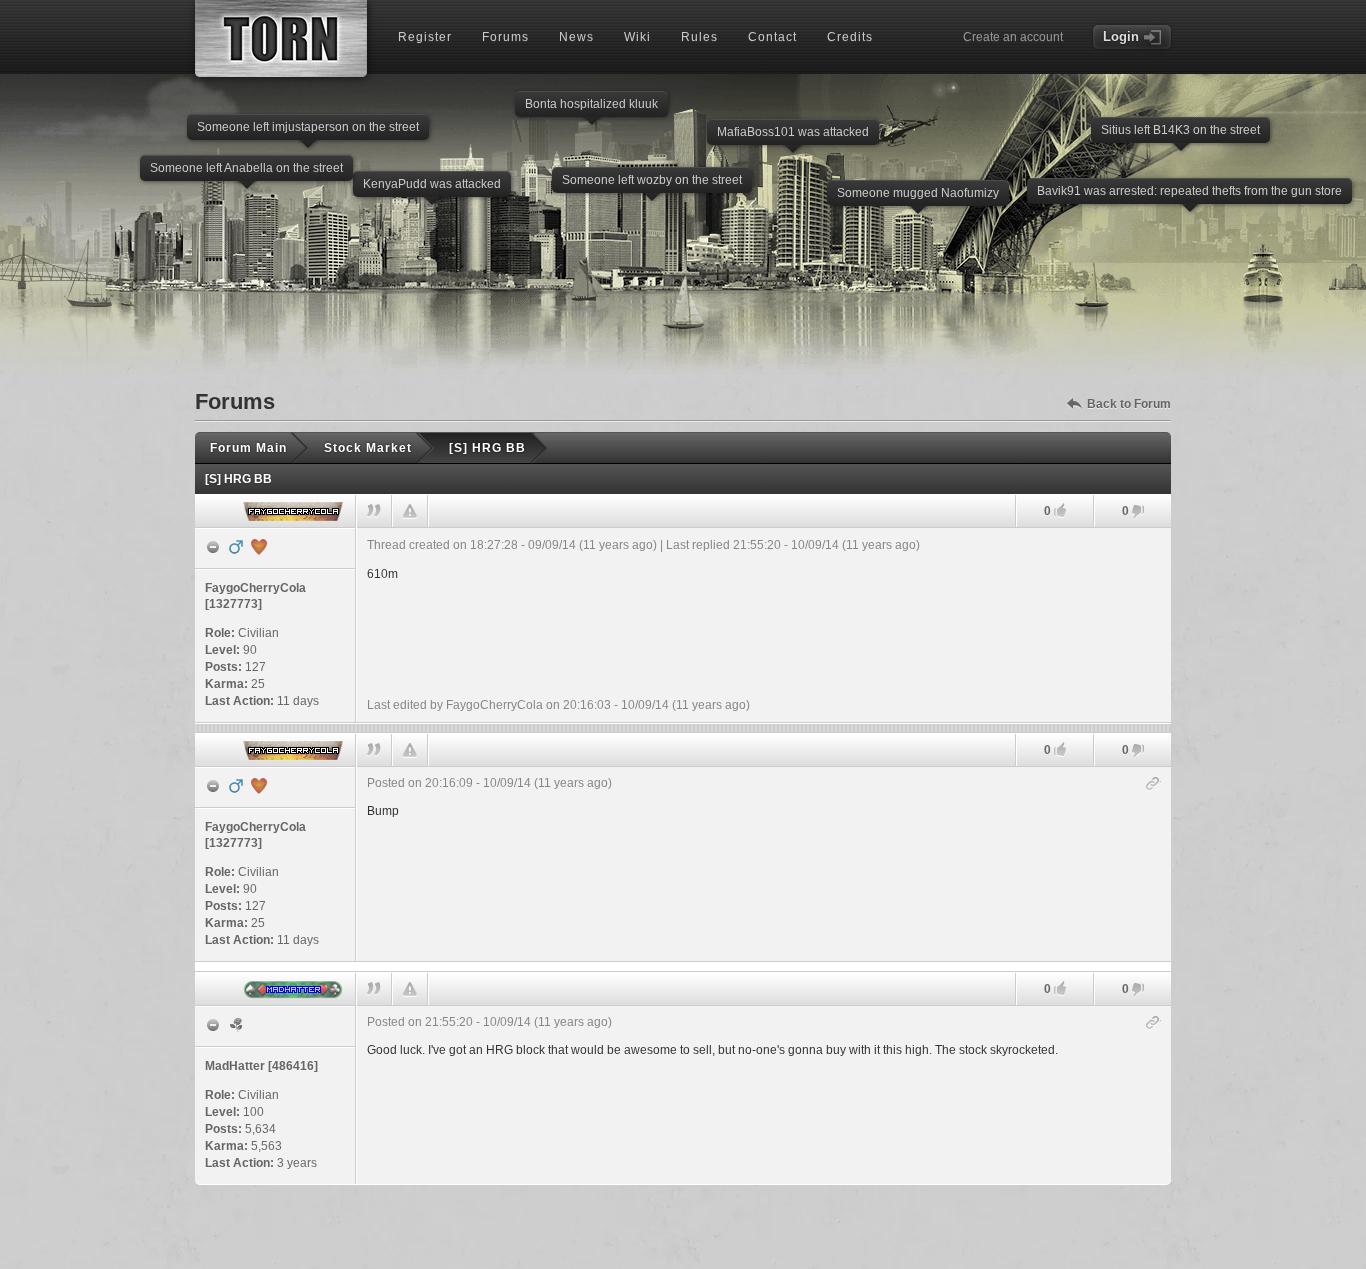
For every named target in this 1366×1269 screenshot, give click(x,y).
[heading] (764, 625)
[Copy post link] (1153, 784)
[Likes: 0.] (1060, 510)
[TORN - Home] (281, 38)
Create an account (1013, 37)
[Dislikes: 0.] (1138, 512)
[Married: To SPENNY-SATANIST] (259, 547)
